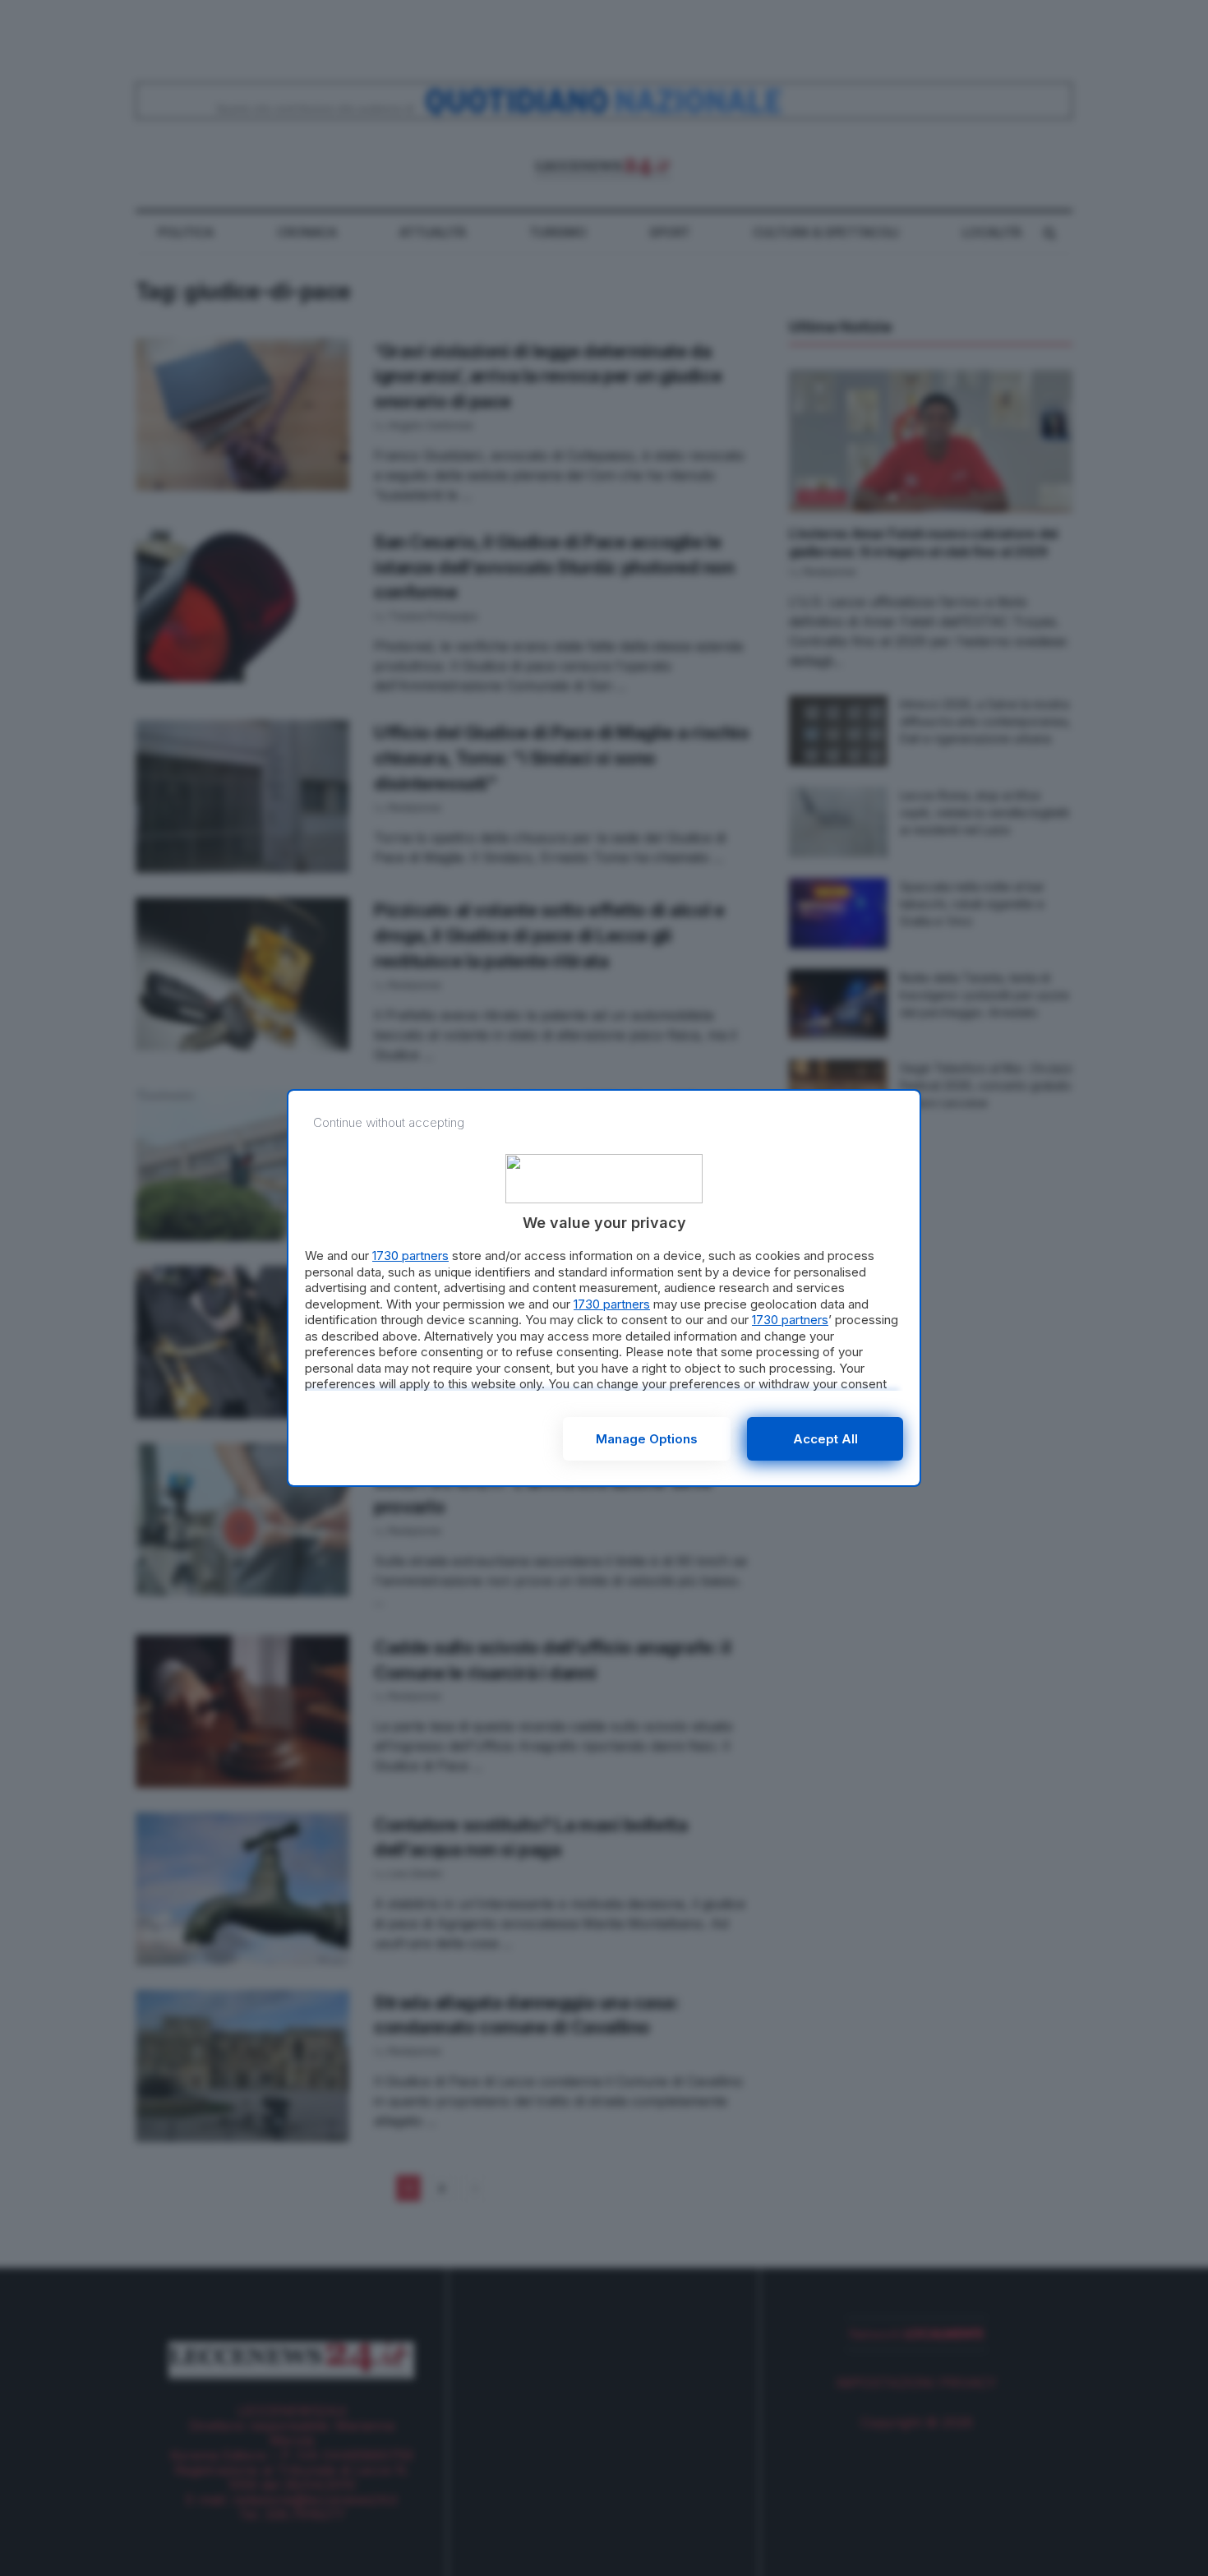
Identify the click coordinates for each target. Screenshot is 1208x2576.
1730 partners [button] (410, 1256)
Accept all (825, 1439)
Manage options (647, 1439)
